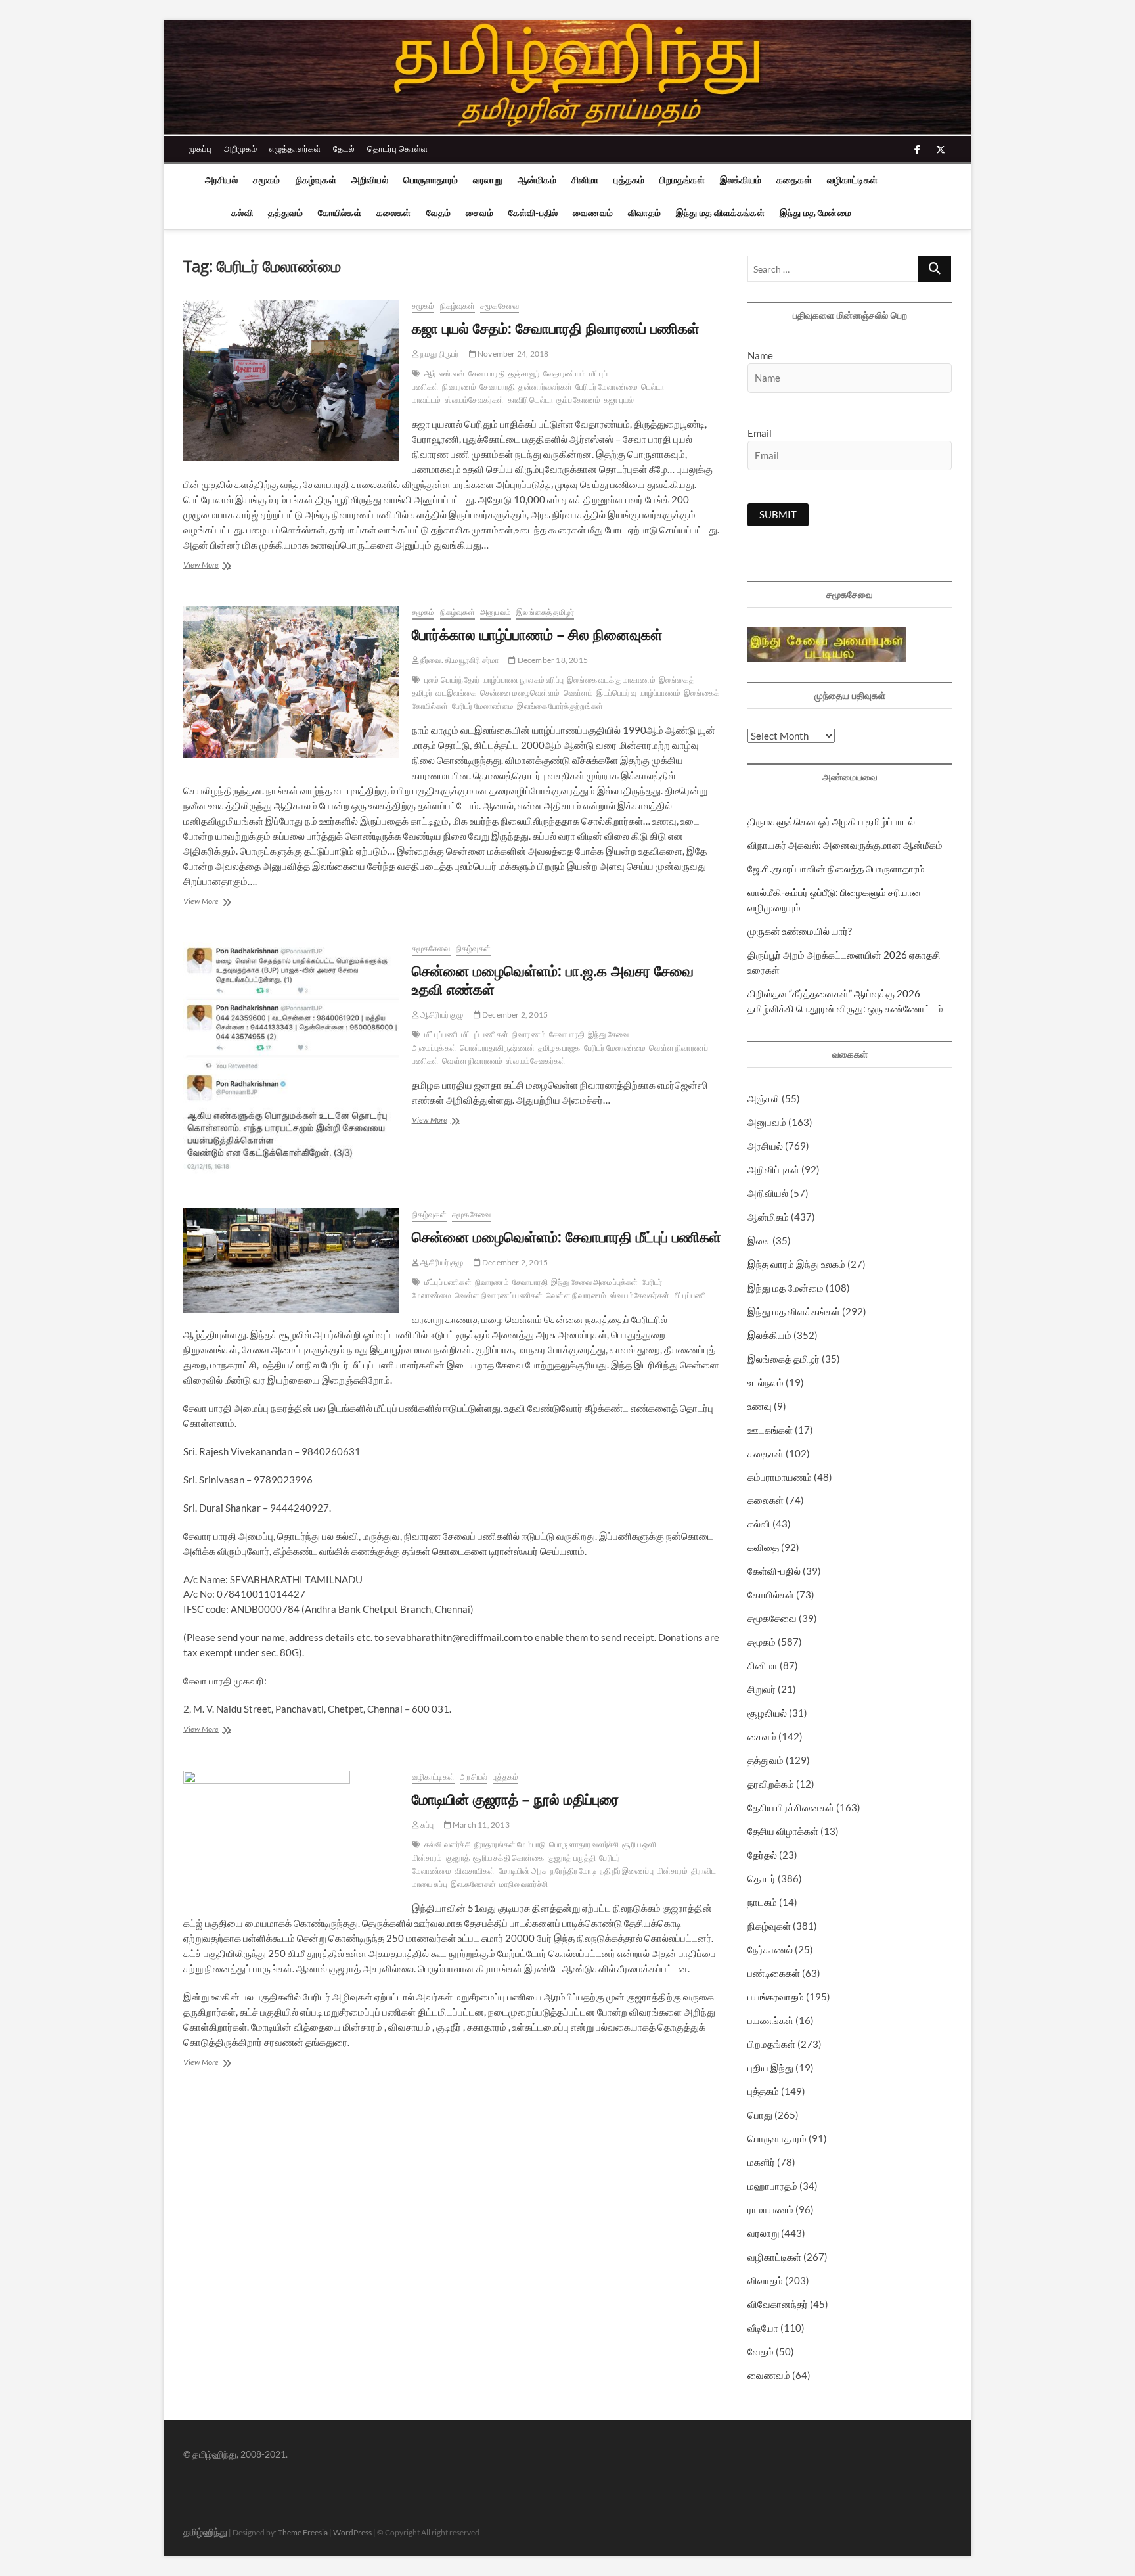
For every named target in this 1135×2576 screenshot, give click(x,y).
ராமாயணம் (770, 2209)
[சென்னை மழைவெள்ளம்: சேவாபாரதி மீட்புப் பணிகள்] (291, 1261)
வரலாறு (488, 180)
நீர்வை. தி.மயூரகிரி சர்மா (459, 660)
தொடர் (762, 1878)
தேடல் (344, 148)
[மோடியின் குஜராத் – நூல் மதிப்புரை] (291, 1836)
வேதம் (439, 213)
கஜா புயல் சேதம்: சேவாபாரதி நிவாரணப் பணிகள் (556, 328)
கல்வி (242, 213)
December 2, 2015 (514, 1015)
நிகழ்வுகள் (316, 180)
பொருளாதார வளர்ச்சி (584, 1844)
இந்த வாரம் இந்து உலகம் (796, 1264)
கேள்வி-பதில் (533, 213)
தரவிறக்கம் (771, 1784)
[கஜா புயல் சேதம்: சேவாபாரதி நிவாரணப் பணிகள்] (291, 380)
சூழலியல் (767, 1713)
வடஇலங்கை (456, 693)
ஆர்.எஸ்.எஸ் (445, 373)
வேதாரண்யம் (565, 373)
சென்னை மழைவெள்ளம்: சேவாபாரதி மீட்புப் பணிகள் (567, 1236)
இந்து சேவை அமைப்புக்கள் (595, 1282)
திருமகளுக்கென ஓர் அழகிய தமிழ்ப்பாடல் (831, 821)
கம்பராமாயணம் (780, 1477)
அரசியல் (221, 180)
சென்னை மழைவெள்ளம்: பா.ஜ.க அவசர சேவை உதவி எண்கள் (553, 980)
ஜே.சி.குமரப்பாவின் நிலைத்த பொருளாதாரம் (836, 869)
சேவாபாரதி (497, 387)
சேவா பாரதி (487, 373)
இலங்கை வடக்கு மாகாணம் (611, 680)
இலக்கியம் (741, 180)
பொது (760, 2115)
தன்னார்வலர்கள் (545, 387)
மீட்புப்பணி (441, 1034)
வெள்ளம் (579, 693)
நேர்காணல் (770, 1949)
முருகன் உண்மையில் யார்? (800, 931)
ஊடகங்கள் (770, 1430)
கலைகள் (394, 213)
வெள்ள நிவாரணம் (472, 1061)
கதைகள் (794, 180)
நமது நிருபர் (439, 354)
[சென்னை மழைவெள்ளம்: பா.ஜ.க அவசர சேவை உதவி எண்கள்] (291, 1059)
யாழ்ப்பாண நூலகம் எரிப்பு (523, 680)
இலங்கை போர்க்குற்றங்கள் (560, 706)
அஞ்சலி (764, 1098)
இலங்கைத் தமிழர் (545, 612)
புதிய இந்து (770, 2068)
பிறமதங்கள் (682, 180)
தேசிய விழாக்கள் (783, 1831)
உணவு (760, 1406)
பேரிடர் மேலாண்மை (607, 387)
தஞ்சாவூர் (524, 373)
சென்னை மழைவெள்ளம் (520, 693)
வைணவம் (593, 213)
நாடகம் (762, 1902)
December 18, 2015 (552, 660)
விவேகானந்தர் (778, 2304)
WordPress (352, 2532)
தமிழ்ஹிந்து (205, 2532)
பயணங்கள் (770, 2020)
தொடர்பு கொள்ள (397, 148)
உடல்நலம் (766, 1382)
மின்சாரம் (672, 1871)
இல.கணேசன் (473, 1884)
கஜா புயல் (619, 400)
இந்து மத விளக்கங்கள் (720, 213)
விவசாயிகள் (475, 1871)
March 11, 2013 (480, 1825)
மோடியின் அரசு (523, 1871)
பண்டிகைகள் (774, 1973)
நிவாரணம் (459, 387)
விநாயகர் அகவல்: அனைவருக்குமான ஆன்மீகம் (845, 845)
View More (218, 566)
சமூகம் (267, 180)
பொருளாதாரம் (431, 180)
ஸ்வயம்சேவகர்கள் (475, 400)
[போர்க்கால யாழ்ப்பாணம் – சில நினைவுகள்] (291, 682)
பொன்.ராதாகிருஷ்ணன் (497, 1048)
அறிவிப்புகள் (773, 1169)
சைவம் (479, 213)
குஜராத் (458, 1858)
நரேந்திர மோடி (573, 1871)
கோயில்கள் (340, 213)
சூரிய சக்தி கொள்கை (508, 1858)
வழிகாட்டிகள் (852, 180)
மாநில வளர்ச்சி (523, 1884)
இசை (759, 1240)
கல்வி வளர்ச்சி (448, 1844)
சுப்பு (427, 1825)
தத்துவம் (285, 213)
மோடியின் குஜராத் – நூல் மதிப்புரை (515, 1799)
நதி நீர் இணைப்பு (627, 1871)
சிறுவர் (762, 1689)
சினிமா (585, 180)
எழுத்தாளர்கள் (295, 148)
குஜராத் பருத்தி (572, 1858)
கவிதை (763, 1547)
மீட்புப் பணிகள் (485, 1034)
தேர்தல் (762, 1855)
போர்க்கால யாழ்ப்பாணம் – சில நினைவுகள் (537, 634)
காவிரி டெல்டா (530, 400)
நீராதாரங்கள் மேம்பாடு (510, 1844)
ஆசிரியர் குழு (441, 1015)
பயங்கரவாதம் (776, 1997)
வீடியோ (763, 2328)
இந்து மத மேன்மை (815, 213)
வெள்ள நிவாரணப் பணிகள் (499, 1295)
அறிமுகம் (240, 148)
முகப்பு (200, 148)
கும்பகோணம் (578, 400)
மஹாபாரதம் (772, 2186)
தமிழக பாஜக (559, 1048)
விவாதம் (644, 213)
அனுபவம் (496, 612)
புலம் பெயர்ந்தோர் (452, 680)
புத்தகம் (629, 180)
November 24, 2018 (513, 354)
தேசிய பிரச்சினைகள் (791, 1807)
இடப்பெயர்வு (616, 693)
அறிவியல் (370, 180)
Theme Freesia (303, 2532)
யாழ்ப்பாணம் (660, 693)
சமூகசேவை (500, 306)
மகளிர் (761, 2162)
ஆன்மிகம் (537, 180)
